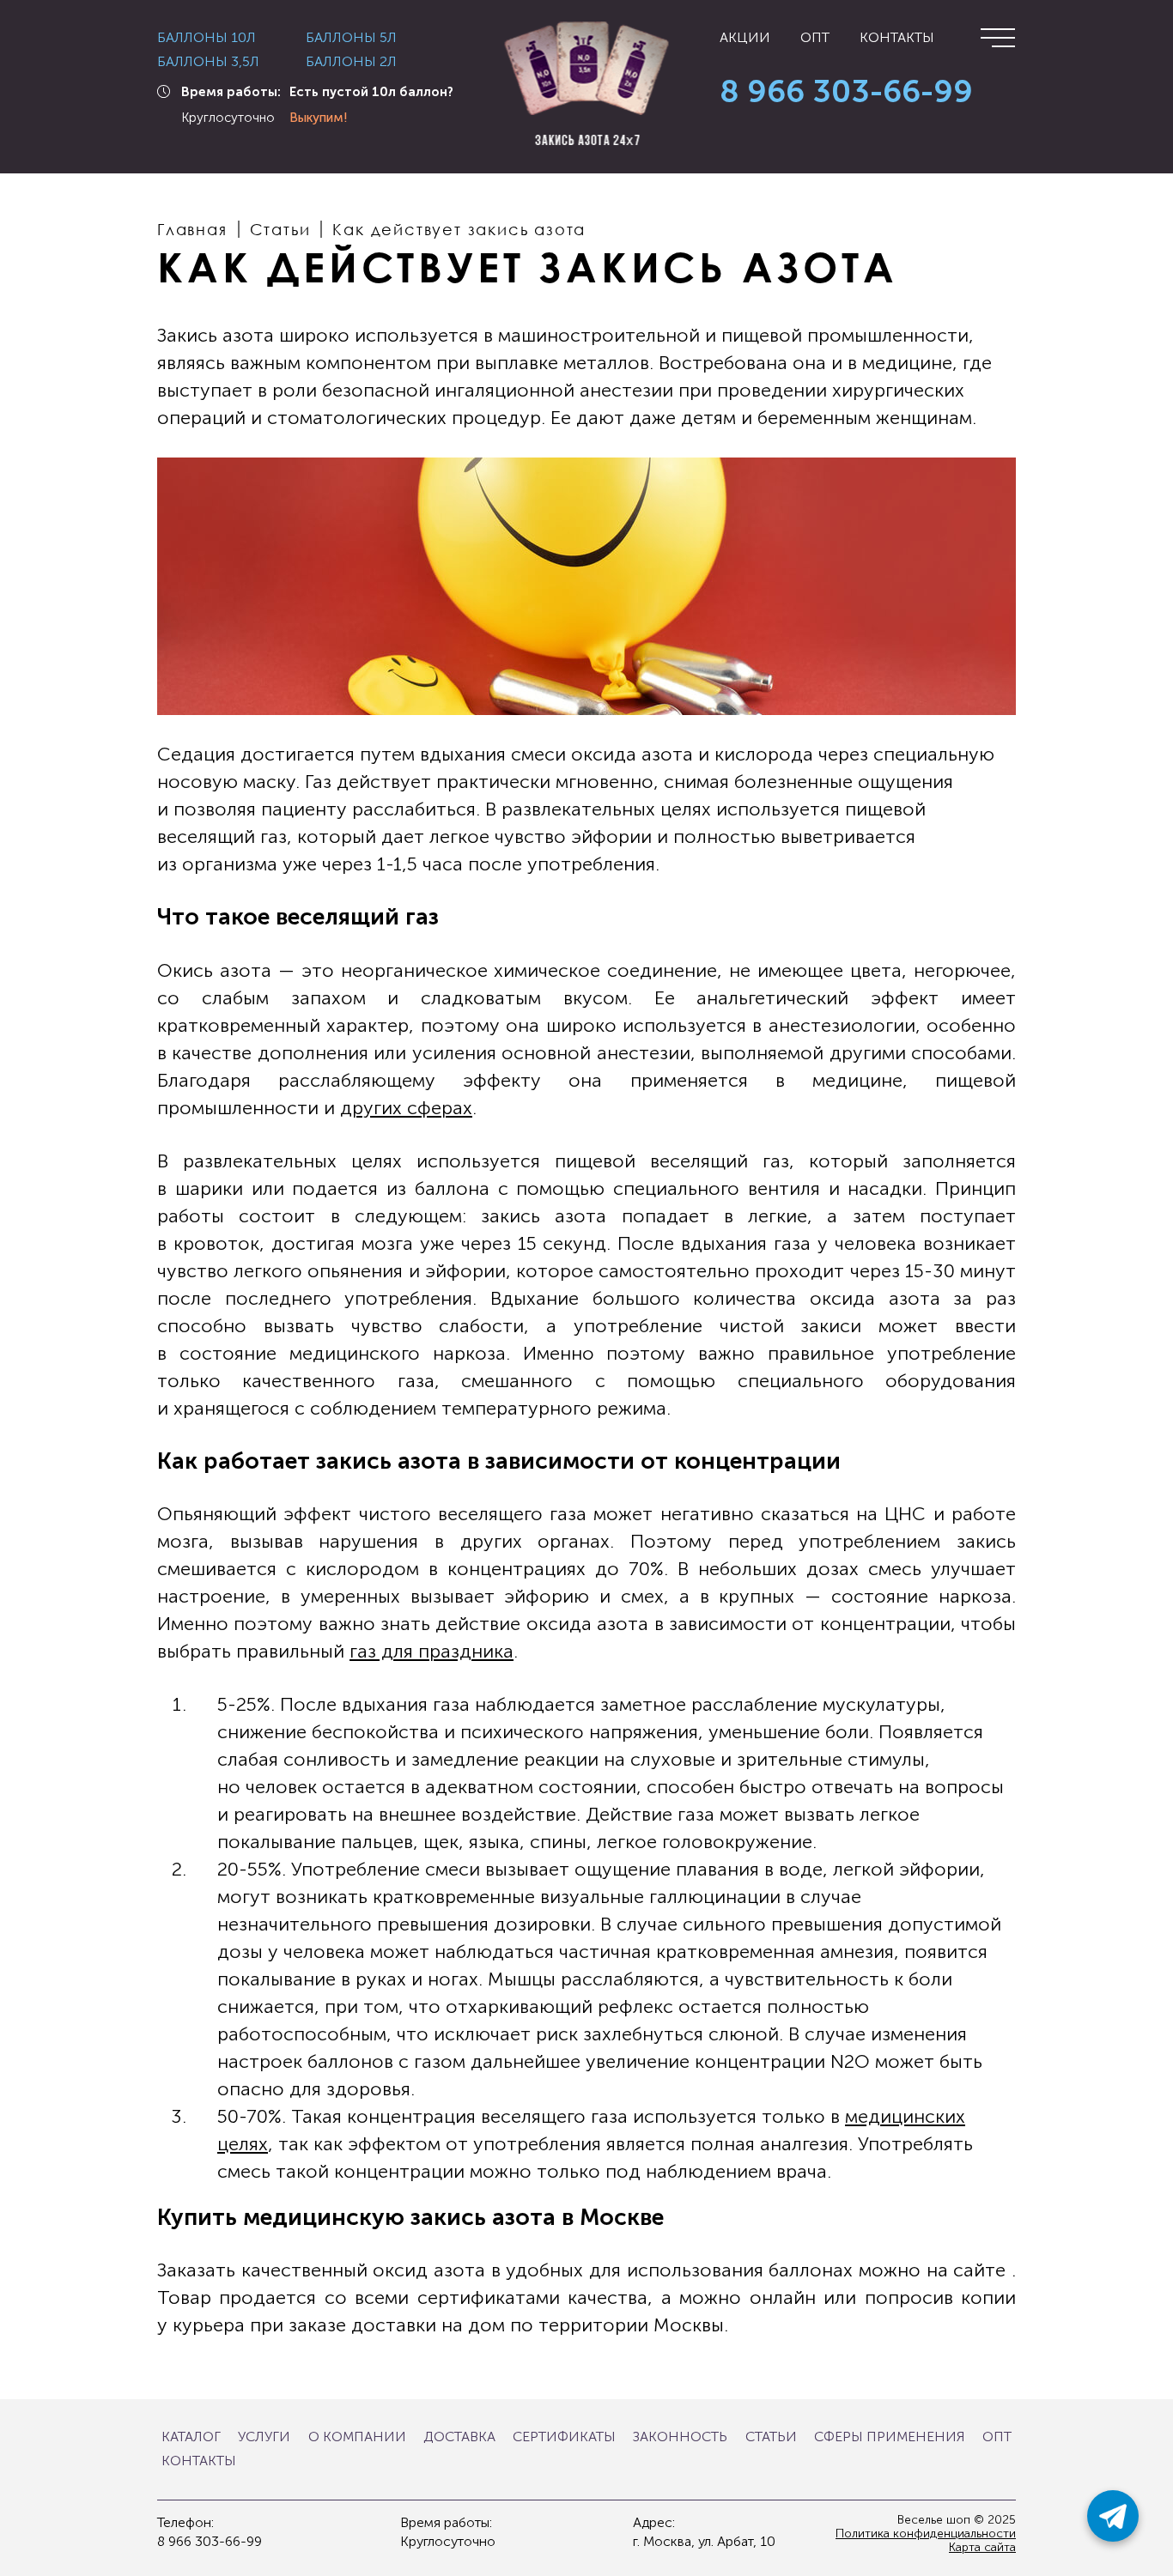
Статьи (771, 2437)
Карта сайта (982, 2548)
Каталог (191, 2437)
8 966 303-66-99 (846, 92)
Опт (815, 38)
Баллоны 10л (207, 38)
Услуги (264, 2437)
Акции (745, 38)
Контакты (897, 38)
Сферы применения (890, 2437)
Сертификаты (564, 2437)
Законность (680, 2437)
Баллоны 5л (351, 38)
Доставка (459, 2437)
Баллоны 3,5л (208, 62)
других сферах (406, 1108)
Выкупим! (319, 118)
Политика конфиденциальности (926, 2534)
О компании (357, 2437)
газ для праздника (432, 1651)
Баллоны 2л (351, 62)
